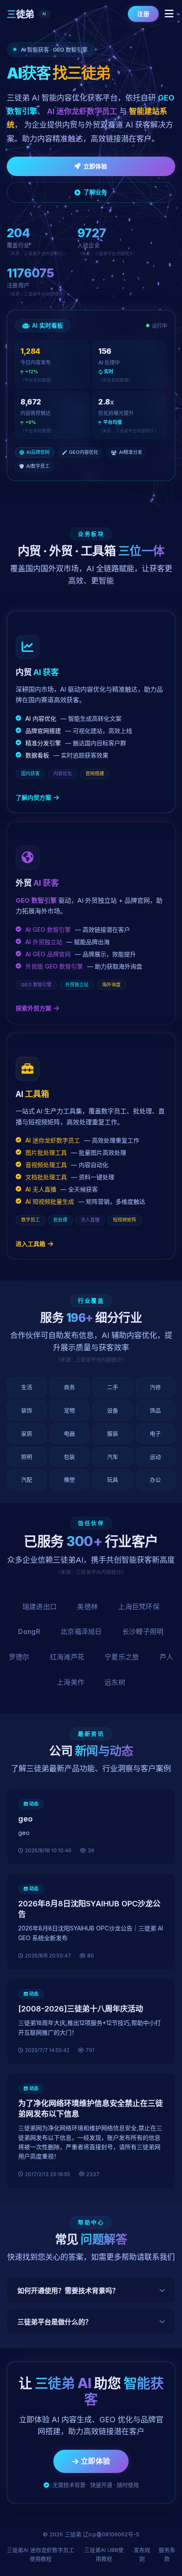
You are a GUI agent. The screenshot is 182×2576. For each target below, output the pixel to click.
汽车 (113, 1457)
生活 (27, 1387)
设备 (113, 1410)
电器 (69, 1433)
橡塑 (69, 1479)
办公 (155, 1479)
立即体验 (95, 166)
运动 (155, 1457)
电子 (155, 1433)
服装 (113, 1433)
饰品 (155, 1410)
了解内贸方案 (33, 797)
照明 (27, 1457)
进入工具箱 (30, 1244)
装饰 (27, 1410)
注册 (143, 14)
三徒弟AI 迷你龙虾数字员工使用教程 (40, 2554)
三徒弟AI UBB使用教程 (104, 2554)
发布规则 (142, 2554)
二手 (113, 1387)
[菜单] (169, 14)
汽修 (155, 1387)
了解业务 (95, 192)
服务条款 (167, 2554)
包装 (69, 1457)
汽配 (27, 1479)
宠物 (69, 1410)
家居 (27, 1433)
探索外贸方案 (33, 1008)
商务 (69, 1387)
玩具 (113, 1479)
